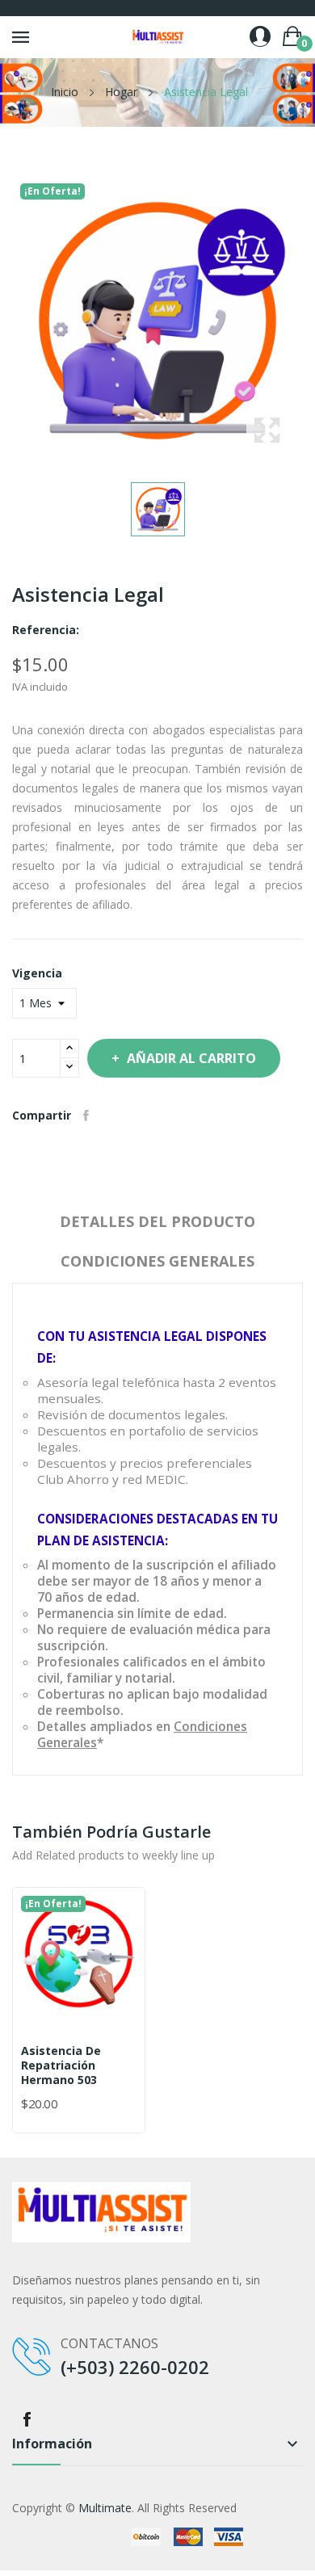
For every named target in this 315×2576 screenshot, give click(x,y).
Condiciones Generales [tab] (157, 1261)
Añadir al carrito (191, 1058)
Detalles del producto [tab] (157, 1221)
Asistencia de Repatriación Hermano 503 (61, 2065)
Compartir (86, 1116)
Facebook (27, 2419)
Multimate (105, 2508)
